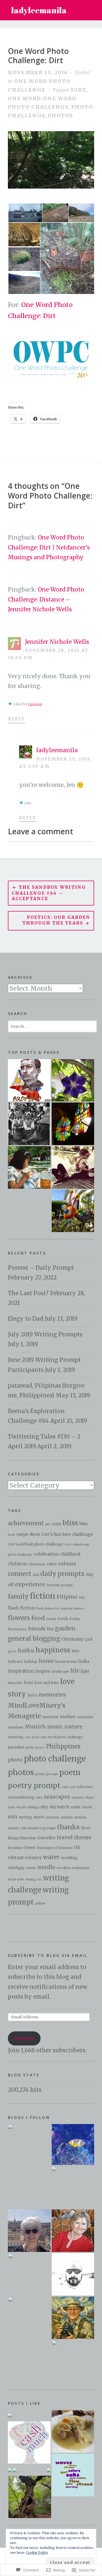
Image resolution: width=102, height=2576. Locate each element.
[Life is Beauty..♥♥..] (29, 2318)
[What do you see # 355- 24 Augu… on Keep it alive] (15, 2470)
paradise (16, 1747)
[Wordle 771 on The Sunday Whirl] (73, 2475)
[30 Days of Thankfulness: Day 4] (73, 1124)
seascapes (57, 1797)
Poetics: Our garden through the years (56, 920)
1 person (35, 704)
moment (50, 1717)
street (39, 1817)
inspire (43, 1671)
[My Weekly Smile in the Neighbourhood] (73, 1080)
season (78, 1797)
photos (61, 116)
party (30, 1747)
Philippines (63, 1746)
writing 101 (33, 1879)
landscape (60, 1671)
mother (68, 1717)
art (48, 1524)
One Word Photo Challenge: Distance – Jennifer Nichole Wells (46, 599)
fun (50, 1629)
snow (87, 1807)
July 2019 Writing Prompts (45, 1334)
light (85, 1671)
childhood (70, 1554)
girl (89, 1639)
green (12, 1651)
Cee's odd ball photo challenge (35, 1544)
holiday (31, 1662)
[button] (25, 213)
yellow (40, 1903)
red (72, 1787)
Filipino (67, 1597)
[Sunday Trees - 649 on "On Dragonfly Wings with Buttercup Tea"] (30, 2497)
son (13, 1817)
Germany (73, 1639)
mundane (16, 1727)
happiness (53, 1650)
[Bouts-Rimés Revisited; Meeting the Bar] (73, 1167)
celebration (46, 1554)
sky (44, 1807)
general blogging (34, 1638)
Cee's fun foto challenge (67, 1534)
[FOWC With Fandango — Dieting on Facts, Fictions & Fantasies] (10, 2415)
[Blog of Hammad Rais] (73, 2274)
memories (52, 1695)
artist (56, 1524)
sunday (67, 1817)
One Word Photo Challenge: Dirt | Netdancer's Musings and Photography (49, 547)
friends (37, 1629)
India (84, 1661)
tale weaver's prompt (38, 1828)
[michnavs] (72, 2187)
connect (20, 1574)
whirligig (16, 1868)
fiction (43, 1596)
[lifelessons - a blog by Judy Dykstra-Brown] (73, 2231)
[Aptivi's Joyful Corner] (29, 2145)
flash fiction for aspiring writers (60, 1608)
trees (30, 1848)
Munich (35, 1727)
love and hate (47, 1683)
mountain (85, 1717)
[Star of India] (29, 1211)
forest (51, 1619)
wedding (69, 1858)
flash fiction (21, 1608)
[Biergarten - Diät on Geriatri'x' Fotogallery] (73, 2431)
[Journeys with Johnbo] (73, 2318)
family (18, 1596)
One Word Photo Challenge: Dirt (38, 56)
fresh (63, 1619)
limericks (15, 1683)
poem (70, 1772)
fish (82, 1598)
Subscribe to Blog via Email (48, 1955)
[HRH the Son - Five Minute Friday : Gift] (29, 1167)
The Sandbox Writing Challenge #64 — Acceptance (49, 893)
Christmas (37, 1564)
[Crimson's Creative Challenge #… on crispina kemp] (10, 2470)
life (75, 1671)
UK (77, 1848)
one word (24, 98)
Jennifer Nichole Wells (57, 642)
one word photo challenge (62, 1737)
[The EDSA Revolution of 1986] (29, 1124)
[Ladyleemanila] (73, 2144)
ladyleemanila (39, 10)
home (46, 1661)
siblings (33, 1807)
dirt (79, 90)
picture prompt (47, 1774)
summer (52, 1817)
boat (11, 1535)
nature (73, 1727)
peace (40, 1747)
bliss (70, 1523)
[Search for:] (52, 1026)
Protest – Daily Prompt (41, 1268)
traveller (47, 1838)
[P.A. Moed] (29, 2231)
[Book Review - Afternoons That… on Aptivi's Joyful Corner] (49, 2470)
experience (30, 1584)
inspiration (21, 1671)
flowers (19, 1618)
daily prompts (62, 1574)
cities (52, 1564)
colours (67, 1564)
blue (84, 1524)
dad (36, 1575)
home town (66, 1662)
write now (16, 1879)
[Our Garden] (73, 1211)
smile (75, 1807)
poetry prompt (34, 1785)
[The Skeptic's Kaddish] (73, 2361)
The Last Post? (28, 1293)
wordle (46, 1867)
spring (25, 1817)
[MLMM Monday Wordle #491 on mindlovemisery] (29, 2443)
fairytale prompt (60, 1585)
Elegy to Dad (26, 1319)
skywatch (59, 1807)
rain (65, 1787)
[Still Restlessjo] (29, 2274)
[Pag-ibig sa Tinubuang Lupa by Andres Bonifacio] (29, 1080)
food (38, 1618)
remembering (21, 1797)
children (17, 1564)
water (51, 1857)
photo (15, 1760)
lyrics (32, 1695)
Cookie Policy (37, 2553)
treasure (16, 1848)
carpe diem (28, 1534)
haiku (26, 1650)
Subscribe (24, 2038)
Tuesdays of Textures (55, 1848)
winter (31, 1868)
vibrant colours (25, 1857)
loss (29, 1682)
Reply (16, 719)
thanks (68, 1827)
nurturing (16, 1737)
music (55, 1727)
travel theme (74, 1837)
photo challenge (55, 1759)
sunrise (80, 1817)
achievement (26, 1523)
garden (65, 1628)
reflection (84, 1787)
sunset (13, 1828)
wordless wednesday (73, 1868)
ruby (39, 1798)
